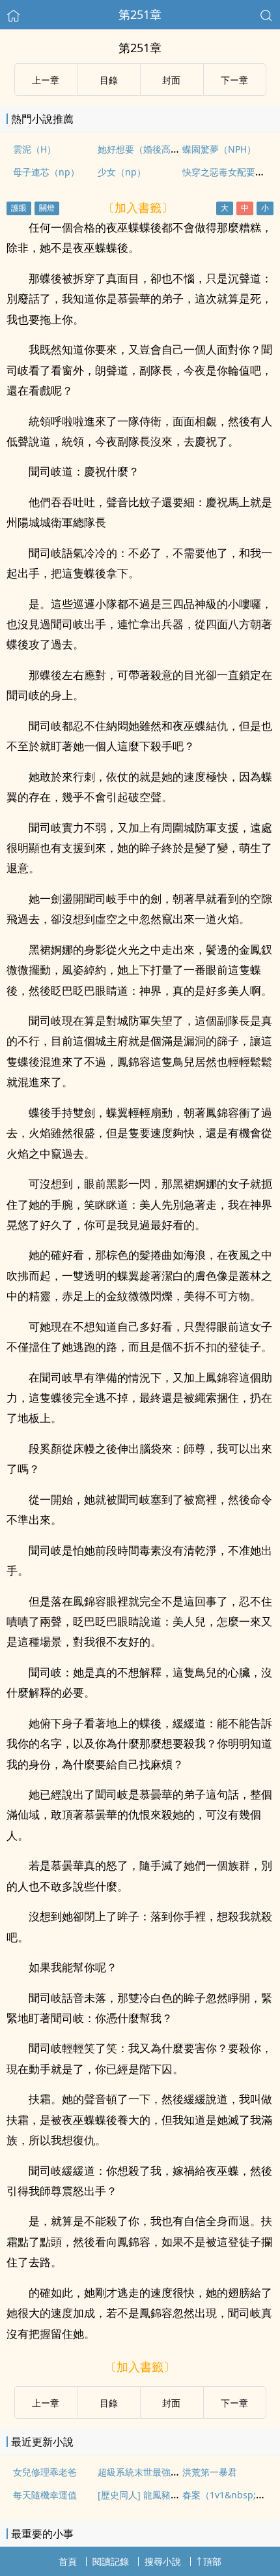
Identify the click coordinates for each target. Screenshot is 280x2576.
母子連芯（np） (46, 172)
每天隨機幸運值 (45, 2495)
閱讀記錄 (111, 2561)
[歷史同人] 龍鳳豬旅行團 (148, 2495)
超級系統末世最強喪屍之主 (152, 2472)
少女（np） (122, 172)
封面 (171, 80)
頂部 (212, 2561)
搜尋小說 (163, 2561)
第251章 (140, 14)
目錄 (109, 80)
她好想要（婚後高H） (142, 149)
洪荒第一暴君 (210, 2472)
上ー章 (46, 80)
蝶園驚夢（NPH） (219, 149)
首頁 (68, 2561)
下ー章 (234, 80)
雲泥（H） (35, 149)
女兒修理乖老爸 (45, 2472)
